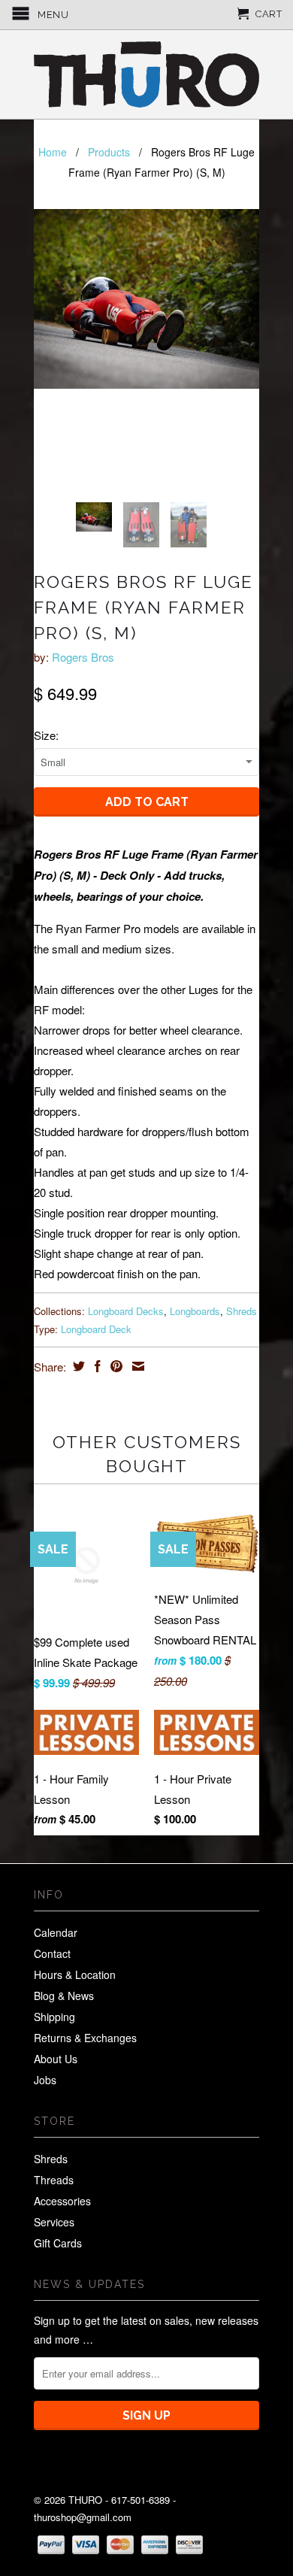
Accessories (62, 2201)
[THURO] (146, 74)
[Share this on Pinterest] (115, 1366)
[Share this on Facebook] (96, 1366)
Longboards (195, 1311)
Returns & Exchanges (85, 2038)
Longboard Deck (96, 1329)
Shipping (54, 2017)
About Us (56, 2059)
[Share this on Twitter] (77, 1366)
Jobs (45, 2080)
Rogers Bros (83, 657)
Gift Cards (58, 2243)
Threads (54, 2180)
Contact (52, 1953)
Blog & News (64, 1996)
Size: (46, 735)
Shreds (242, 1311)
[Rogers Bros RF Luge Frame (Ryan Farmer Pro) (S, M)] (146, 299)
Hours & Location (75, 1974)
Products (109, 152)
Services (54, 2222)
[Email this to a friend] (136, 1366)
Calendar (56, 1932)
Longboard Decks (126, 1311)
